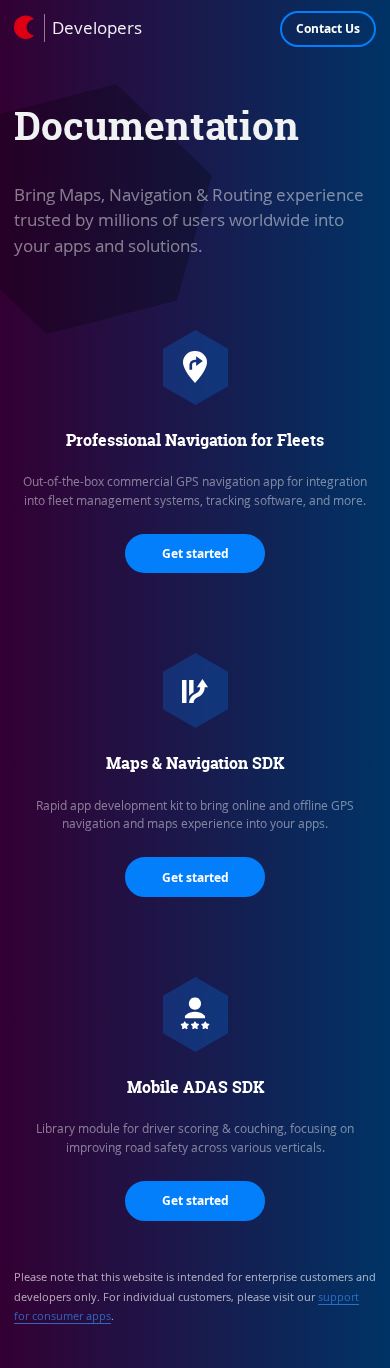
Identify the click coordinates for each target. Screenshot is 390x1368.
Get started (195, 553)
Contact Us (328, 28)
